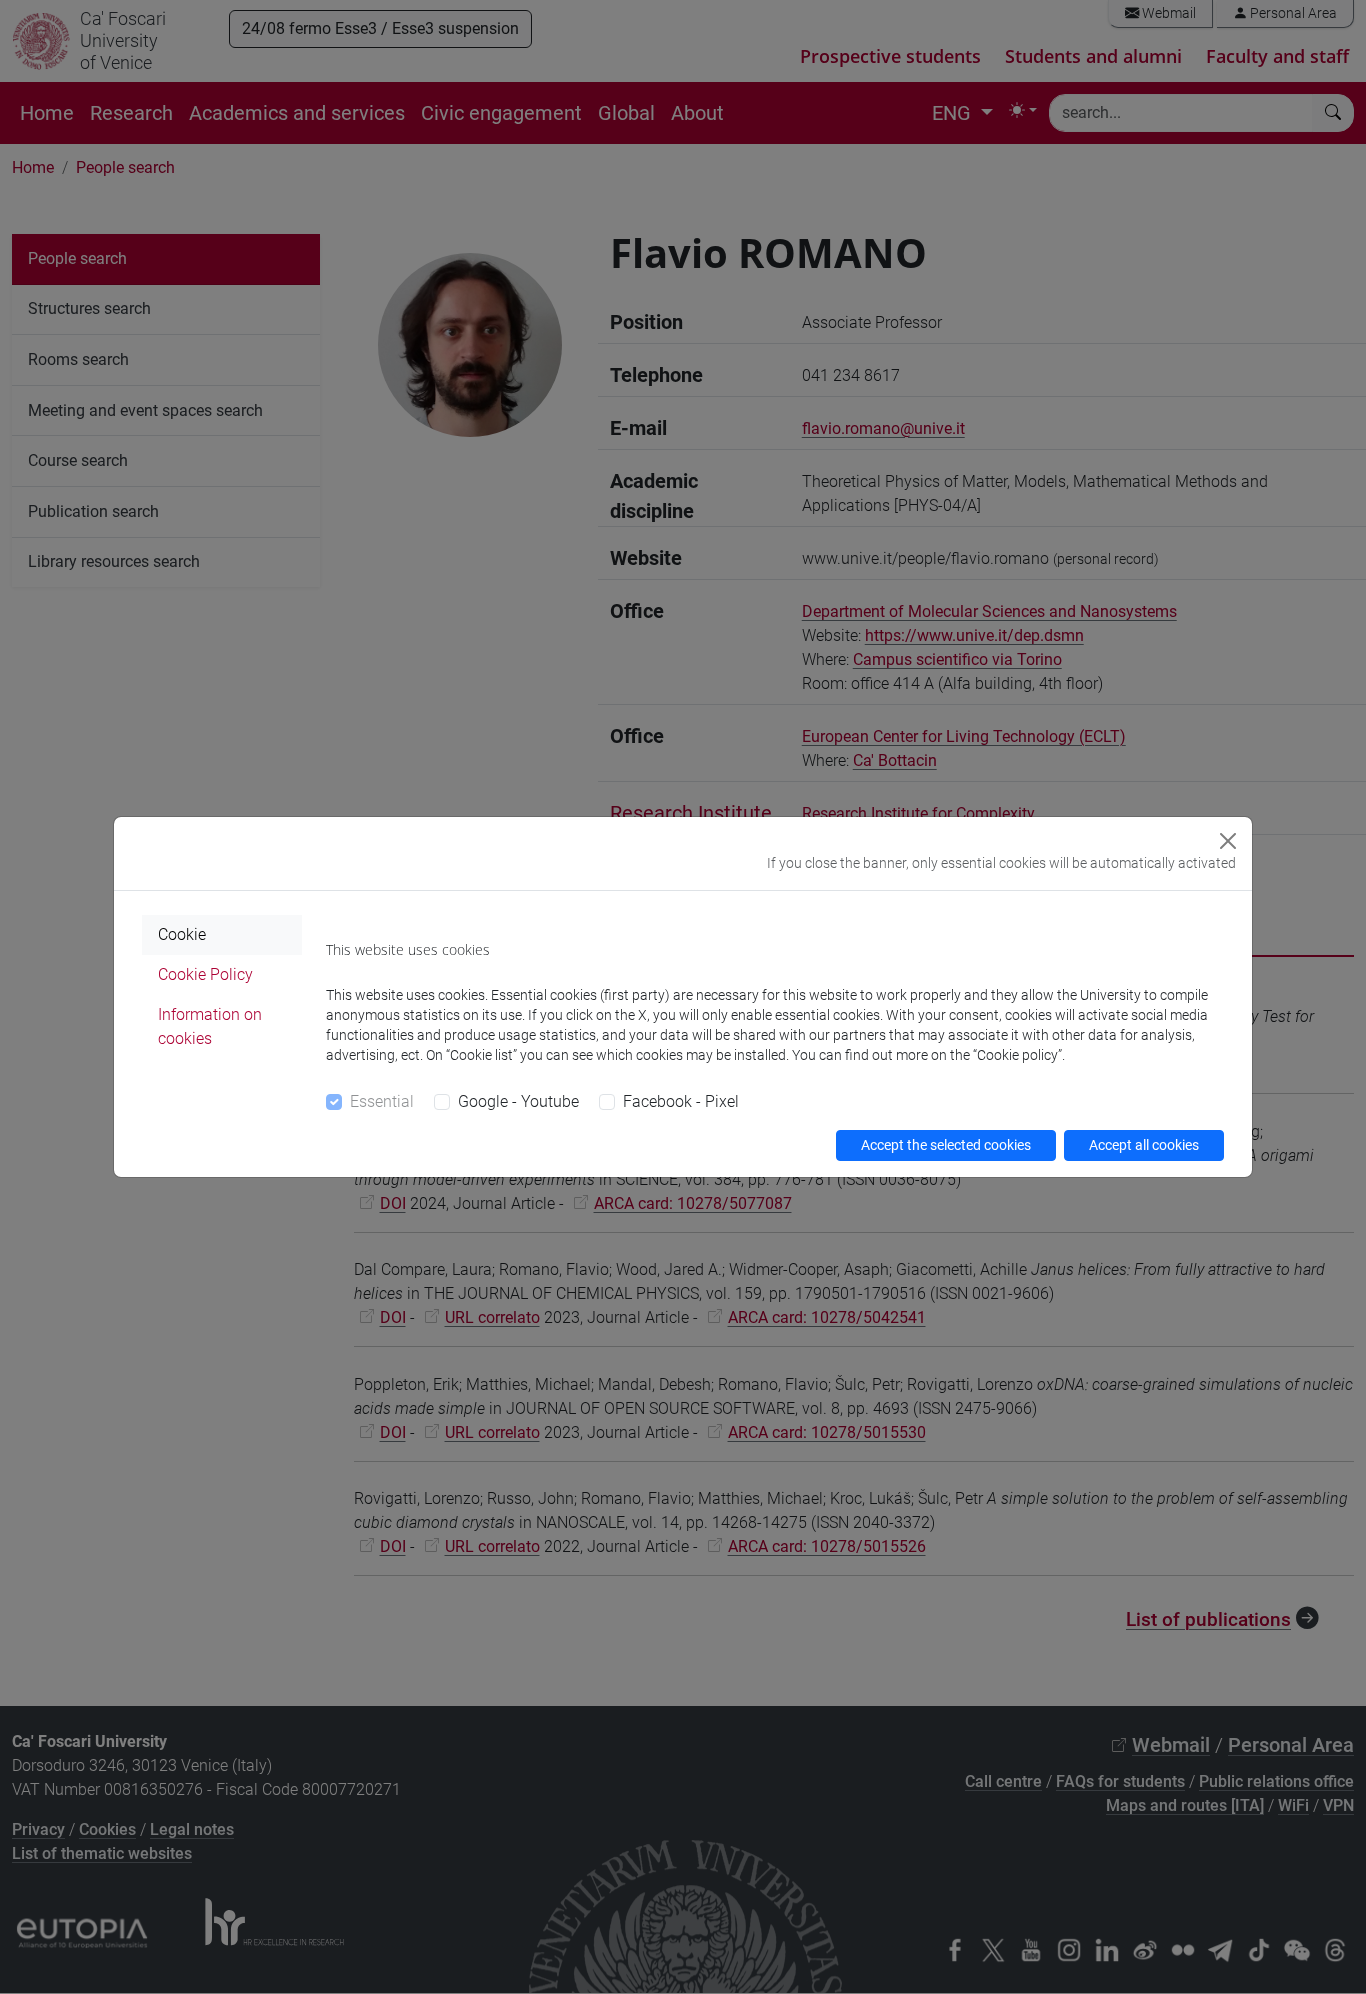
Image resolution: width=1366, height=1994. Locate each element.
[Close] (1228, 841)
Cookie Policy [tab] (205, 974)
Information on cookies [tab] (210, 1026)
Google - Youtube (518, 1101)
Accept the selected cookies (946, 1145)
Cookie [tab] (182, 934)
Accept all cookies (1144, 1145)
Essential (382, 1101)
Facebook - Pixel (681, 1101)
